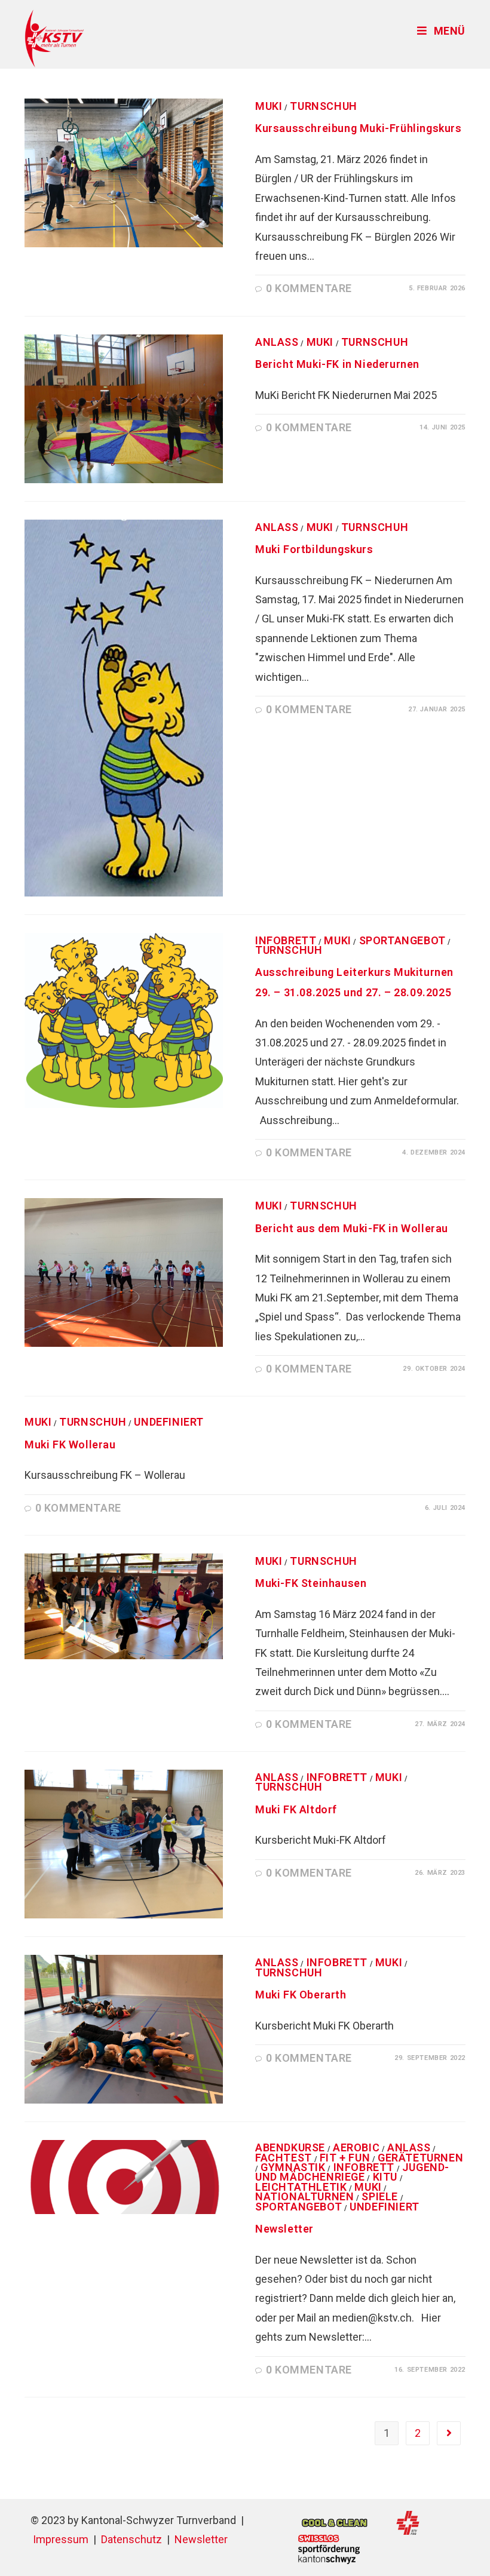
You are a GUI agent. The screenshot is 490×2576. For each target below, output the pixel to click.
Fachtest (284, 2158)
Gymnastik (293, 2167)
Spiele (380, 2196)
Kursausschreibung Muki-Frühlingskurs (359, 128)
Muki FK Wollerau (70, 1444)
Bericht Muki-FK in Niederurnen (337, 364)
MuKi (269, 106)
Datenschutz (131, 2539)
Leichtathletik (301, 2187)
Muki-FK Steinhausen (311, 1583)
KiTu (385, 2177)
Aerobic (356, 2147)
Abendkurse (290, 2147)
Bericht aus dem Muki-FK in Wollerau (352, 1228)
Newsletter (284, 2229)
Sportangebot (402, 940)
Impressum (61, 2539)
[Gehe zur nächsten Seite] (449, 2433)
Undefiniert (169, 1422)
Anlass (277, 342)
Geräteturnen (420, 2158)
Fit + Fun (345, 2158)
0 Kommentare (309, 288)
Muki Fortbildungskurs (314, 549)
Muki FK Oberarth (301, 1995)
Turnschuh (323, 106)
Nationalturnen (304, 2196)
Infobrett (286, 940)
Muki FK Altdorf (296, 1809)
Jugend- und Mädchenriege (352, 2172)
